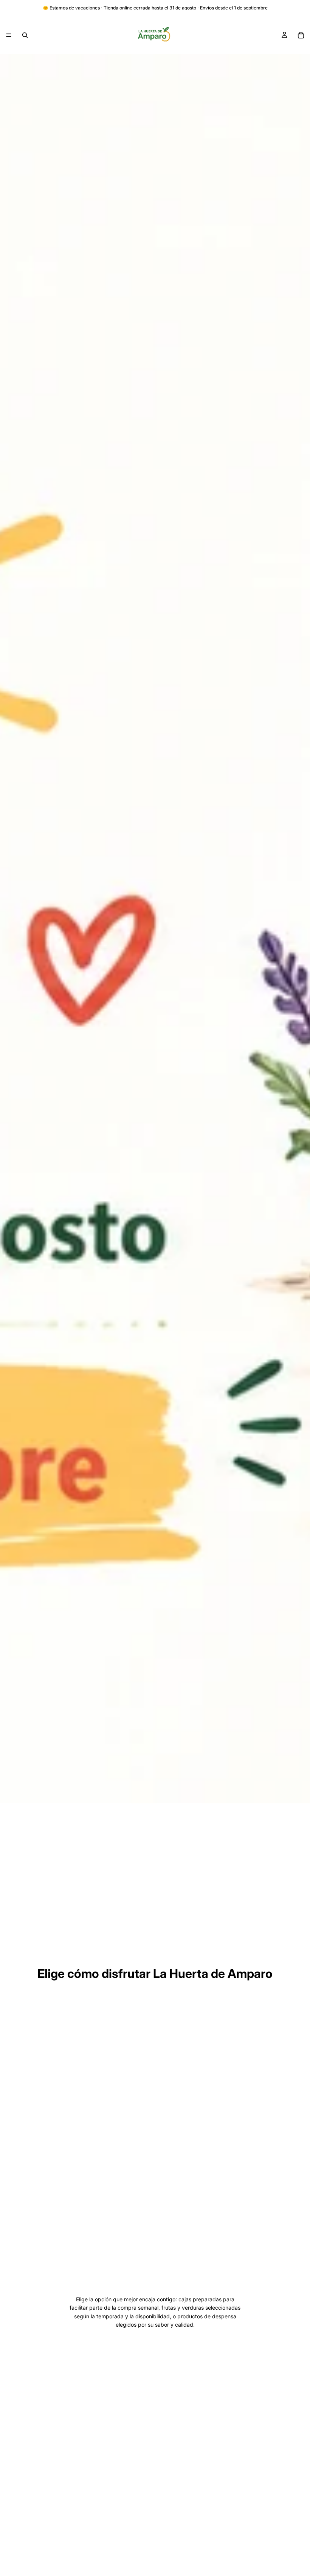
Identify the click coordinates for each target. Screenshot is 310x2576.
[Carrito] (301, 35)
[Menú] (9, 35)
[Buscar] (25, 35)
